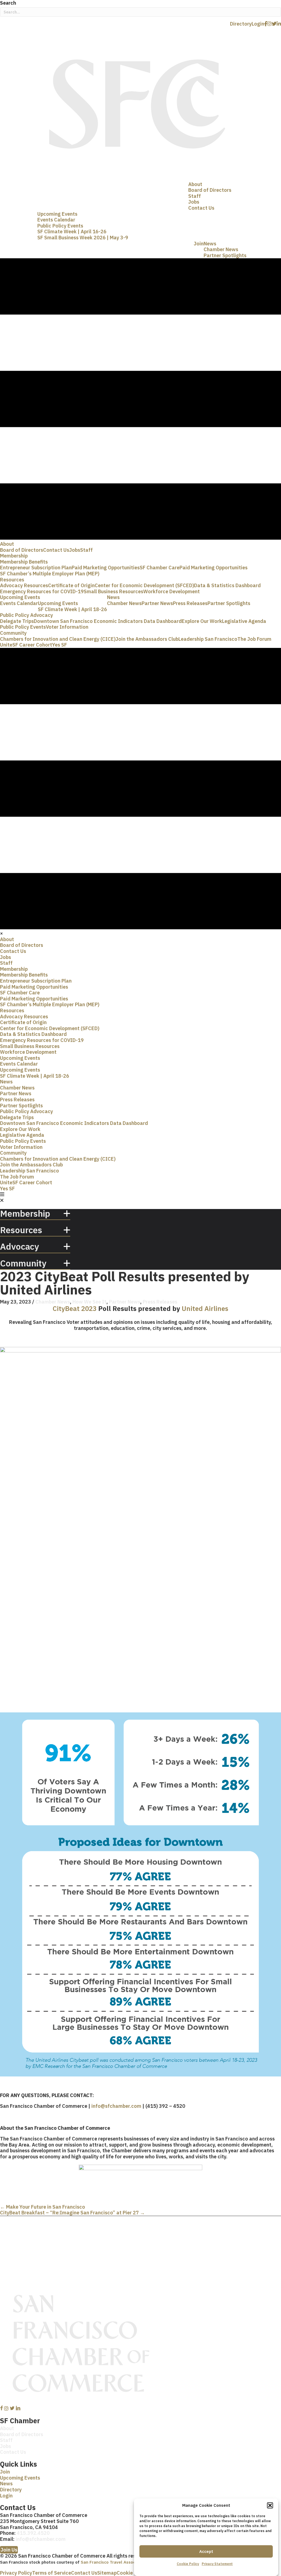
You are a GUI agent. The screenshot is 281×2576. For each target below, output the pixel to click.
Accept (206, 2551)
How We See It (89, 1302)
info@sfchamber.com (116, 2106)
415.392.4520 (33, 2533)
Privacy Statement (217, 2564)
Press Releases (160, 1302)
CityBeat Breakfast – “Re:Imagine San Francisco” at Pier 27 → (72, 2213)
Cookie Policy (188, 2564)
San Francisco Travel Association (114, 2562)
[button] (270, 2505)
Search (8, 3)
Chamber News (53, 1302)
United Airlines (205, 1308)
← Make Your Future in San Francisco (43, 2207)
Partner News (125, 1302)
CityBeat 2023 (75, 1308)
